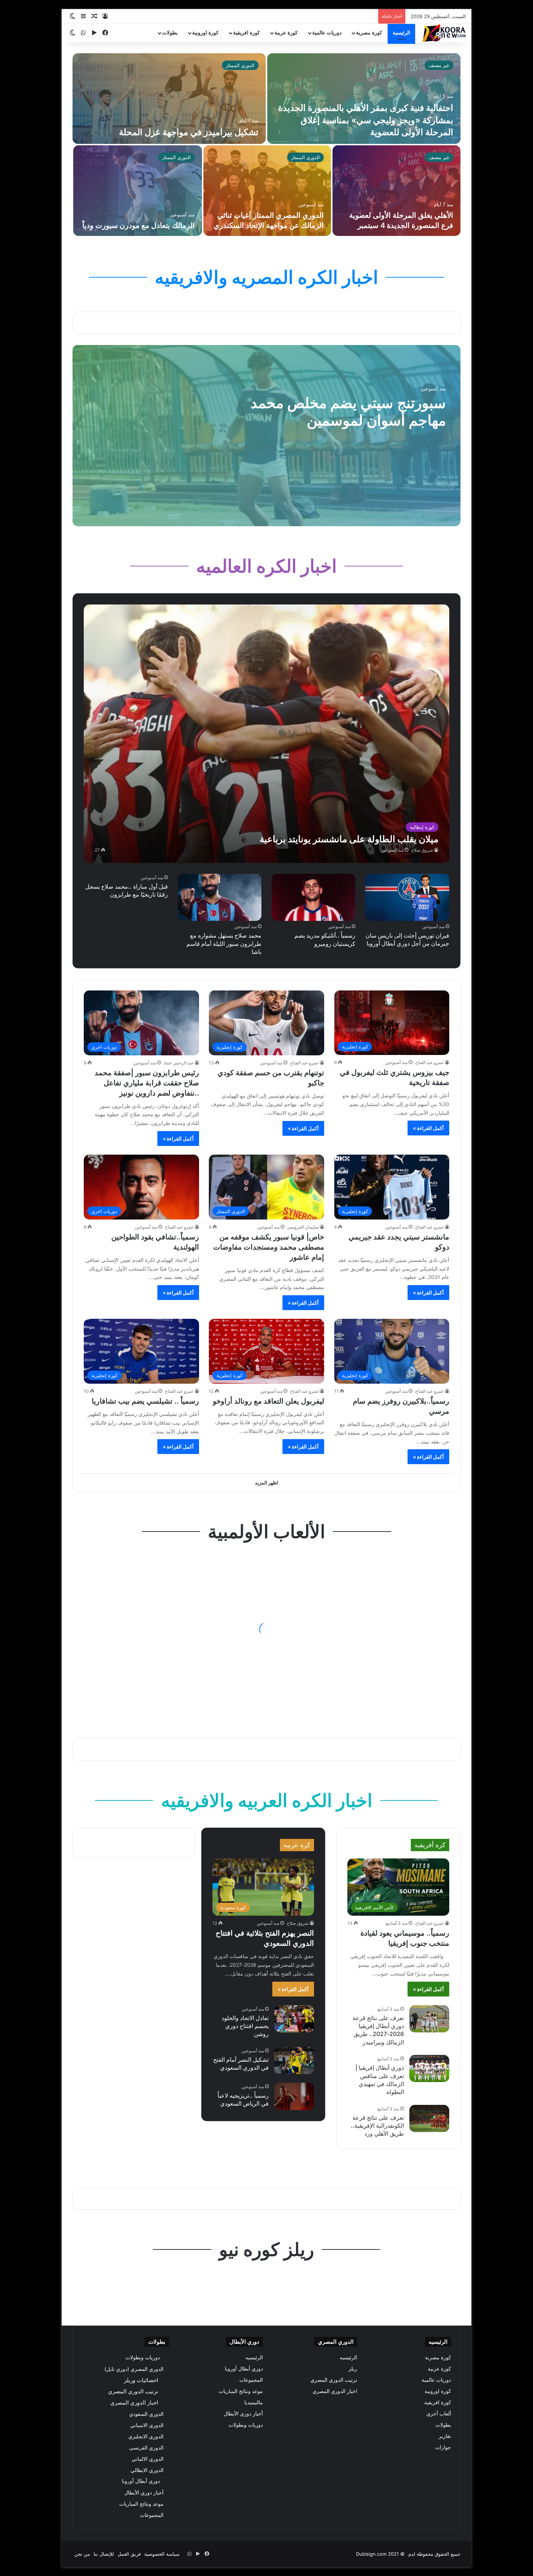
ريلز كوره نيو (266, 2249)
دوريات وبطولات (246, 2425)
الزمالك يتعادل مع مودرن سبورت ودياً (139, 225)
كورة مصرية (369, 33)
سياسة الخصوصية (162, 2554)
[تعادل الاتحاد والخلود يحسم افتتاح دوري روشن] (294, 2019)
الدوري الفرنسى (146, 2448)
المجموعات (251, 2380)
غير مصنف (439, 65)
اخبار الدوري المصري (335, 2391)
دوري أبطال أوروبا (244, 2369)
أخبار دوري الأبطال (243, 2414)
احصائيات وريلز (141, 2380)
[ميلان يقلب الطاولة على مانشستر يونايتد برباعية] (266, 734)
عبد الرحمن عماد (179, 1063)
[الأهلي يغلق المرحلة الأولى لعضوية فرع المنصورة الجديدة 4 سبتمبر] (396, 191)
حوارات (443, 2447)
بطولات (170, 33)
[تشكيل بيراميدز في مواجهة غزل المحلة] (169, 99)
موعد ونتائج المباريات (241, 2391)
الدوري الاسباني (147, 2425)
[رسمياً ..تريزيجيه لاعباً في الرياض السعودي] (294, 2096)
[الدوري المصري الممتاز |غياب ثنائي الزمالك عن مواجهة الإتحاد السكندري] (267, 191)
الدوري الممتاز (240, 65)
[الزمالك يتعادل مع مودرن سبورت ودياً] (138, 191)
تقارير (445, 2436)
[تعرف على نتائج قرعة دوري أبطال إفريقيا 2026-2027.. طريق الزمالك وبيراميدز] (429, 2019)
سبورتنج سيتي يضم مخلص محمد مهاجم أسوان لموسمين (348, 412)
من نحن (82, 2554)
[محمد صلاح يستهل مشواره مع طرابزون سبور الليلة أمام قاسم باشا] (220, 897)
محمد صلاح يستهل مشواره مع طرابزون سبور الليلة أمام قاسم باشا (224, 944)
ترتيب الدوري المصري (334, 2380)
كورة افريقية (247, 33)
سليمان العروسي (303, 1227)
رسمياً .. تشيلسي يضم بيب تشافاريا (145, 1401)
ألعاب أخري (439, 2414)
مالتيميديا (254, 2402)
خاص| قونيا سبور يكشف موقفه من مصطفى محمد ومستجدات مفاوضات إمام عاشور (269, 1247)
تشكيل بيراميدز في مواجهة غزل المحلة (189, 132)
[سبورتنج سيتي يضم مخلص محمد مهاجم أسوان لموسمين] (266, 436)
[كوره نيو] (444, 33)
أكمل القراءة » (428, 1128)
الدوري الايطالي (147, 2470)
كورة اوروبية (205, 33)
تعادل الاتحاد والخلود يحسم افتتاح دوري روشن (245, 2026)
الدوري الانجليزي (146, 2436)
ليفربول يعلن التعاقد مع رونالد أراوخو (268, 1401)
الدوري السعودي (146, 2414)
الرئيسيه (348, 2357)
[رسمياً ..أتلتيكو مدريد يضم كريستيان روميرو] (313, 897)
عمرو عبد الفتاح (429, 1062)
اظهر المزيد (266, 1483)
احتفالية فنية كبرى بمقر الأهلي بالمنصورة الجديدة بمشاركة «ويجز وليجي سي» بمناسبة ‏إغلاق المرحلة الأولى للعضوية (366, 120)
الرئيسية (401, 33)
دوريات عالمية (327, 33)
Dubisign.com (371, 2554)
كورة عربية (286, 33)
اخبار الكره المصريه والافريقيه (266, 277)
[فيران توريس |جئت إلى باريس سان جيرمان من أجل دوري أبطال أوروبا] (407, 897)
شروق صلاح (422, 850)
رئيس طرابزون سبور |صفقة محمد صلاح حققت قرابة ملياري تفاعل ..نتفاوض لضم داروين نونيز (147, 1083)
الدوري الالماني (148, 2459)
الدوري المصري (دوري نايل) (134, 2369)
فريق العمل (129, 2554)
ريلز (353, 2369)
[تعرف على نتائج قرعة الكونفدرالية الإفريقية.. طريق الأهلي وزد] (429, 2118)
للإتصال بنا (104, 2554)
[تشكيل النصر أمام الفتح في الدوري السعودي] (294, 2060)
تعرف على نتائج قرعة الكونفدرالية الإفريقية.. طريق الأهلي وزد (377, 2126)
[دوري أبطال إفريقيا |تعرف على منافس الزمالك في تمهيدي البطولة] (429, 2068)
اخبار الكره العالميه (266, 566)
